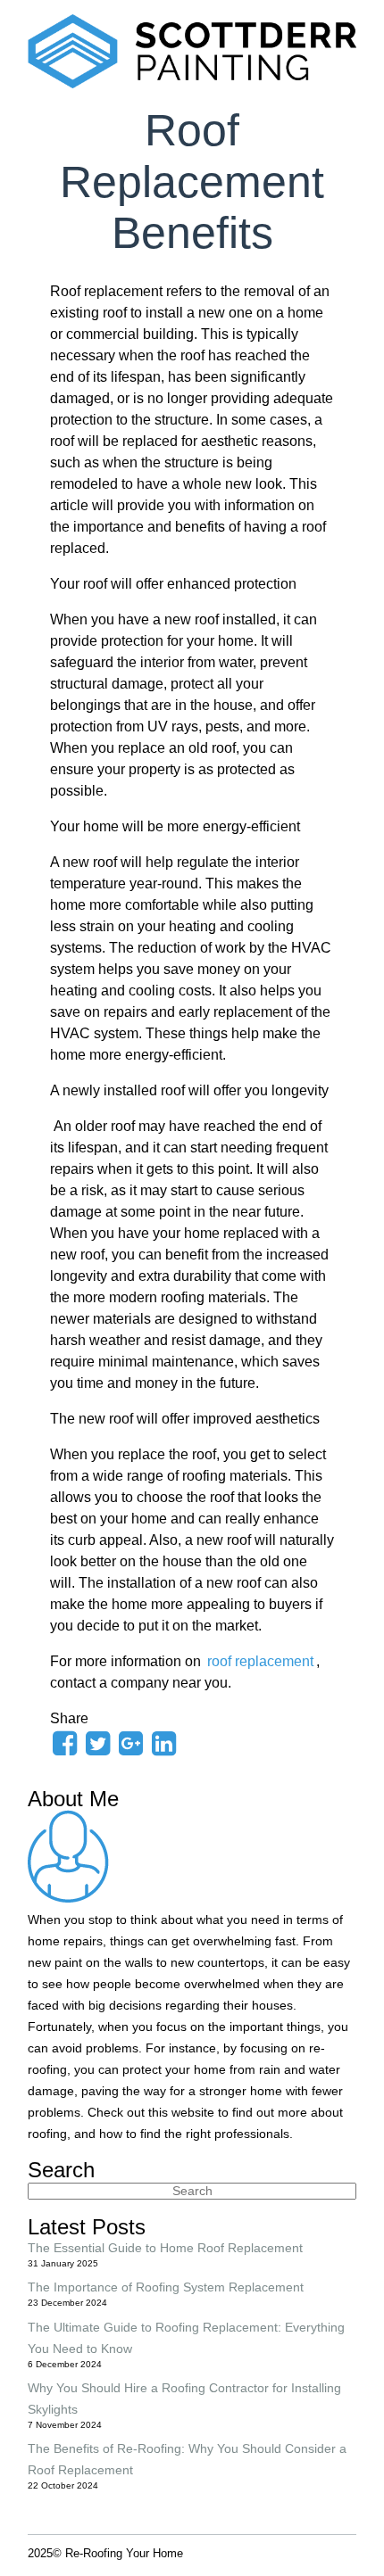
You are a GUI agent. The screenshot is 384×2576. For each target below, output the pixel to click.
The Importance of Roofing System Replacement (166, 2287)
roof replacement (260, 1661)
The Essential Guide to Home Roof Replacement (165, 2248)
